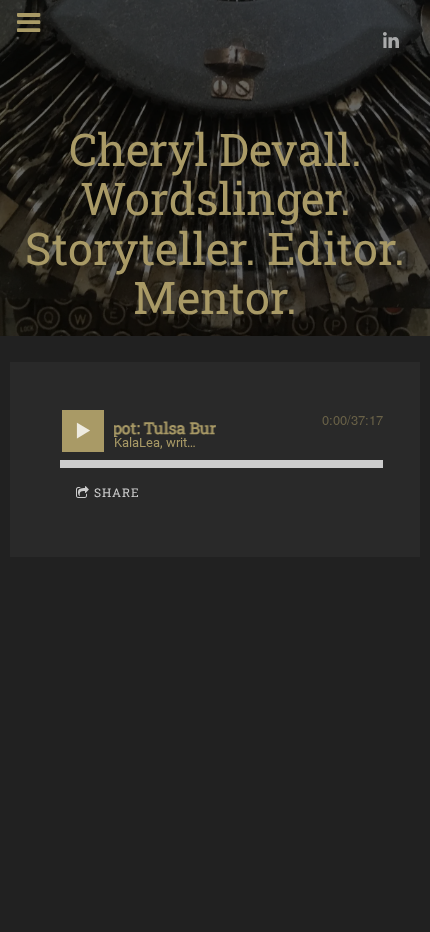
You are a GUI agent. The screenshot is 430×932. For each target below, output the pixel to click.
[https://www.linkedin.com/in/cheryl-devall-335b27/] (391, 40)
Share (117, 492)
